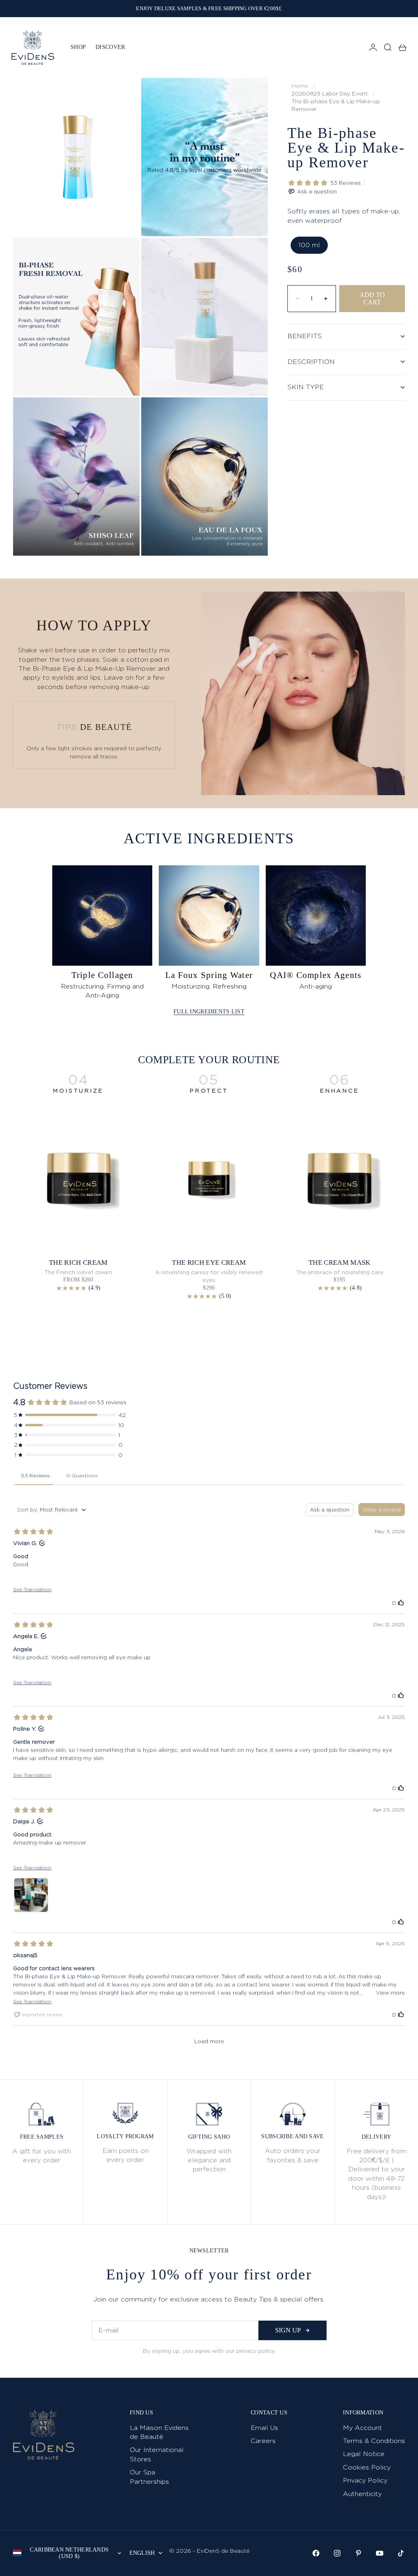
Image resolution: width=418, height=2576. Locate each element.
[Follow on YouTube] (380, 2553)
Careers (263, 2441)
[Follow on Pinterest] (358, 2553)
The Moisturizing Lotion (209, 1263)
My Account (362, 2428)
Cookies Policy (367, 2467)
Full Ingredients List (209, 1012)
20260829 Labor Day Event (330, 93)
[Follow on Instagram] (337, 2553)
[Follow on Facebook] (316, 2553)
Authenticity (362, 2494)
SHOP (78, 47)
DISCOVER (110, 47)
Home (300, 86)
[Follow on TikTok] (401, 2553)
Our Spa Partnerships (149, 2477)
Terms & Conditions (374, 2441)
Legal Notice (364, 2454)
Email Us (264, 2428)
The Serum (340, 1263)
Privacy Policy (365, 2480)
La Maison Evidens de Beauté (159, 2432)
